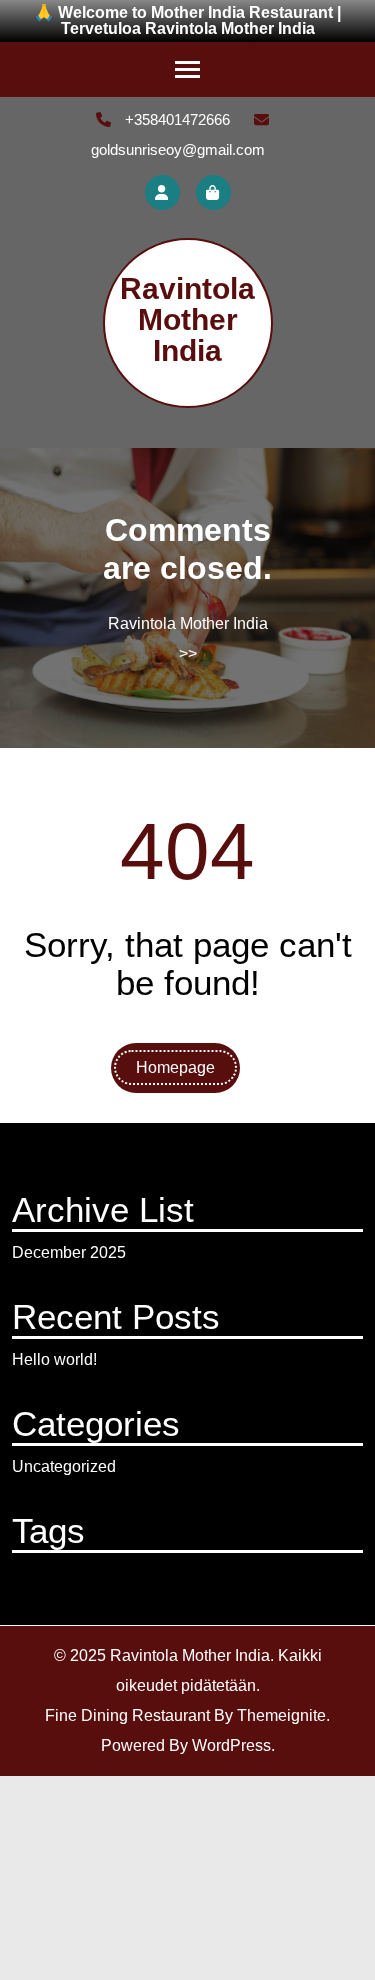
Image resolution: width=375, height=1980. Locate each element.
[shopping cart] (213, 192)
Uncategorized (64, 1466)
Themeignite (281, 1715)
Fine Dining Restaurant (127, 1715)
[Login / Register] (162, 192)
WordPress (231, 1745)
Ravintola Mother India (187, 319)
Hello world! (54, 1359)
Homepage (175, 1067)
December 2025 (69, 1252)
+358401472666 (175, 119)
